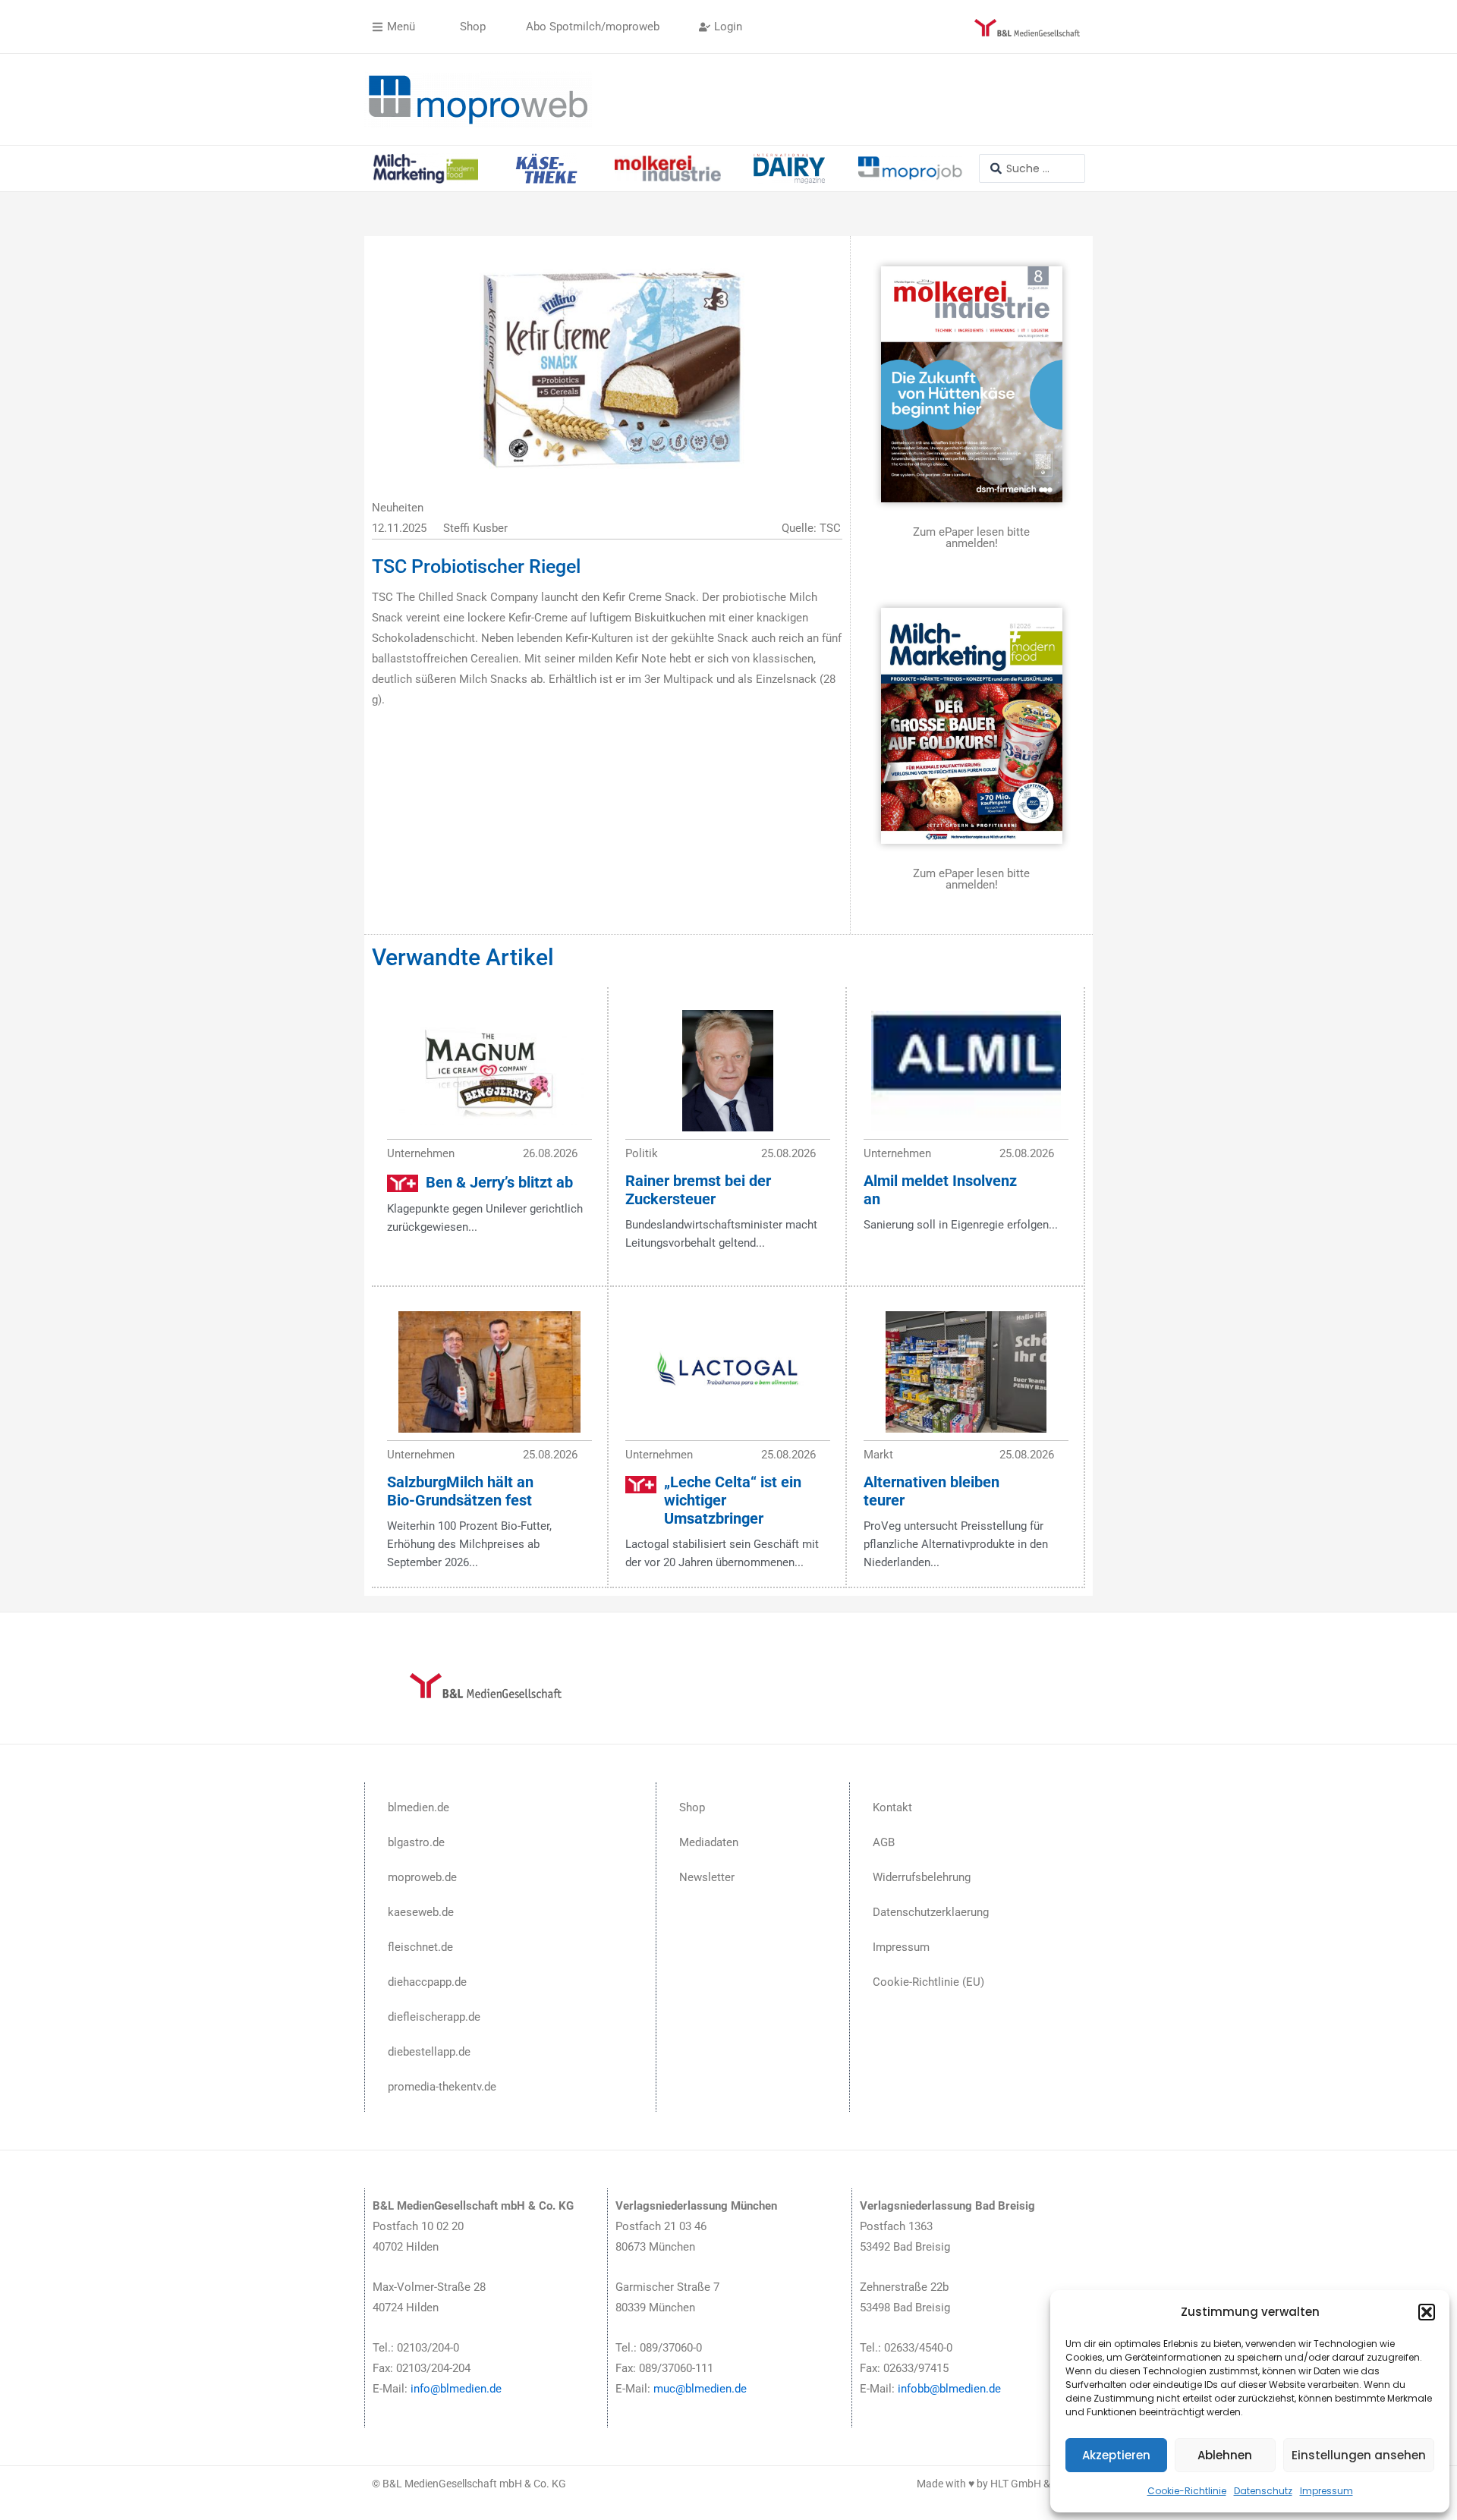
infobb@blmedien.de (949, 2389)
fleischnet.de (420, 1947)
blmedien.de (419, 1807)
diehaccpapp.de (427, 1982)
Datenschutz (1263, 2491)
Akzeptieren (1116, 2455)
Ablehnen (1225, 2455)
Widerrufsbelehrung (922, 1877)
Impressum (1326, 2491)
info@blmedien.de (456, 2389)
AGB (884, 1842)
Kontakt (892, 1807)
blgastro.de (416, 1842)
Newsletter (707, 1877)
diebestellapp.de (429, 2052)
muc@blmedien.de (700, 2389)
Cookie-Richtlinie (1187, 2491)
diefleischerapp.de (434, 2017)
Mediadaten (709, 1842)
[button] (1427, 2312)
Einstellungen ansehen (1359, 2455)
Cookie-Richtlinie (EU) (928, 1982)
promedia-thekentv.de (442, 2087)
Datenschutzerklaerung (931, 1912)
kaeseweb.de (421, 1912)
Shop (692, 1807)
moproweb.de (422, 1877)
